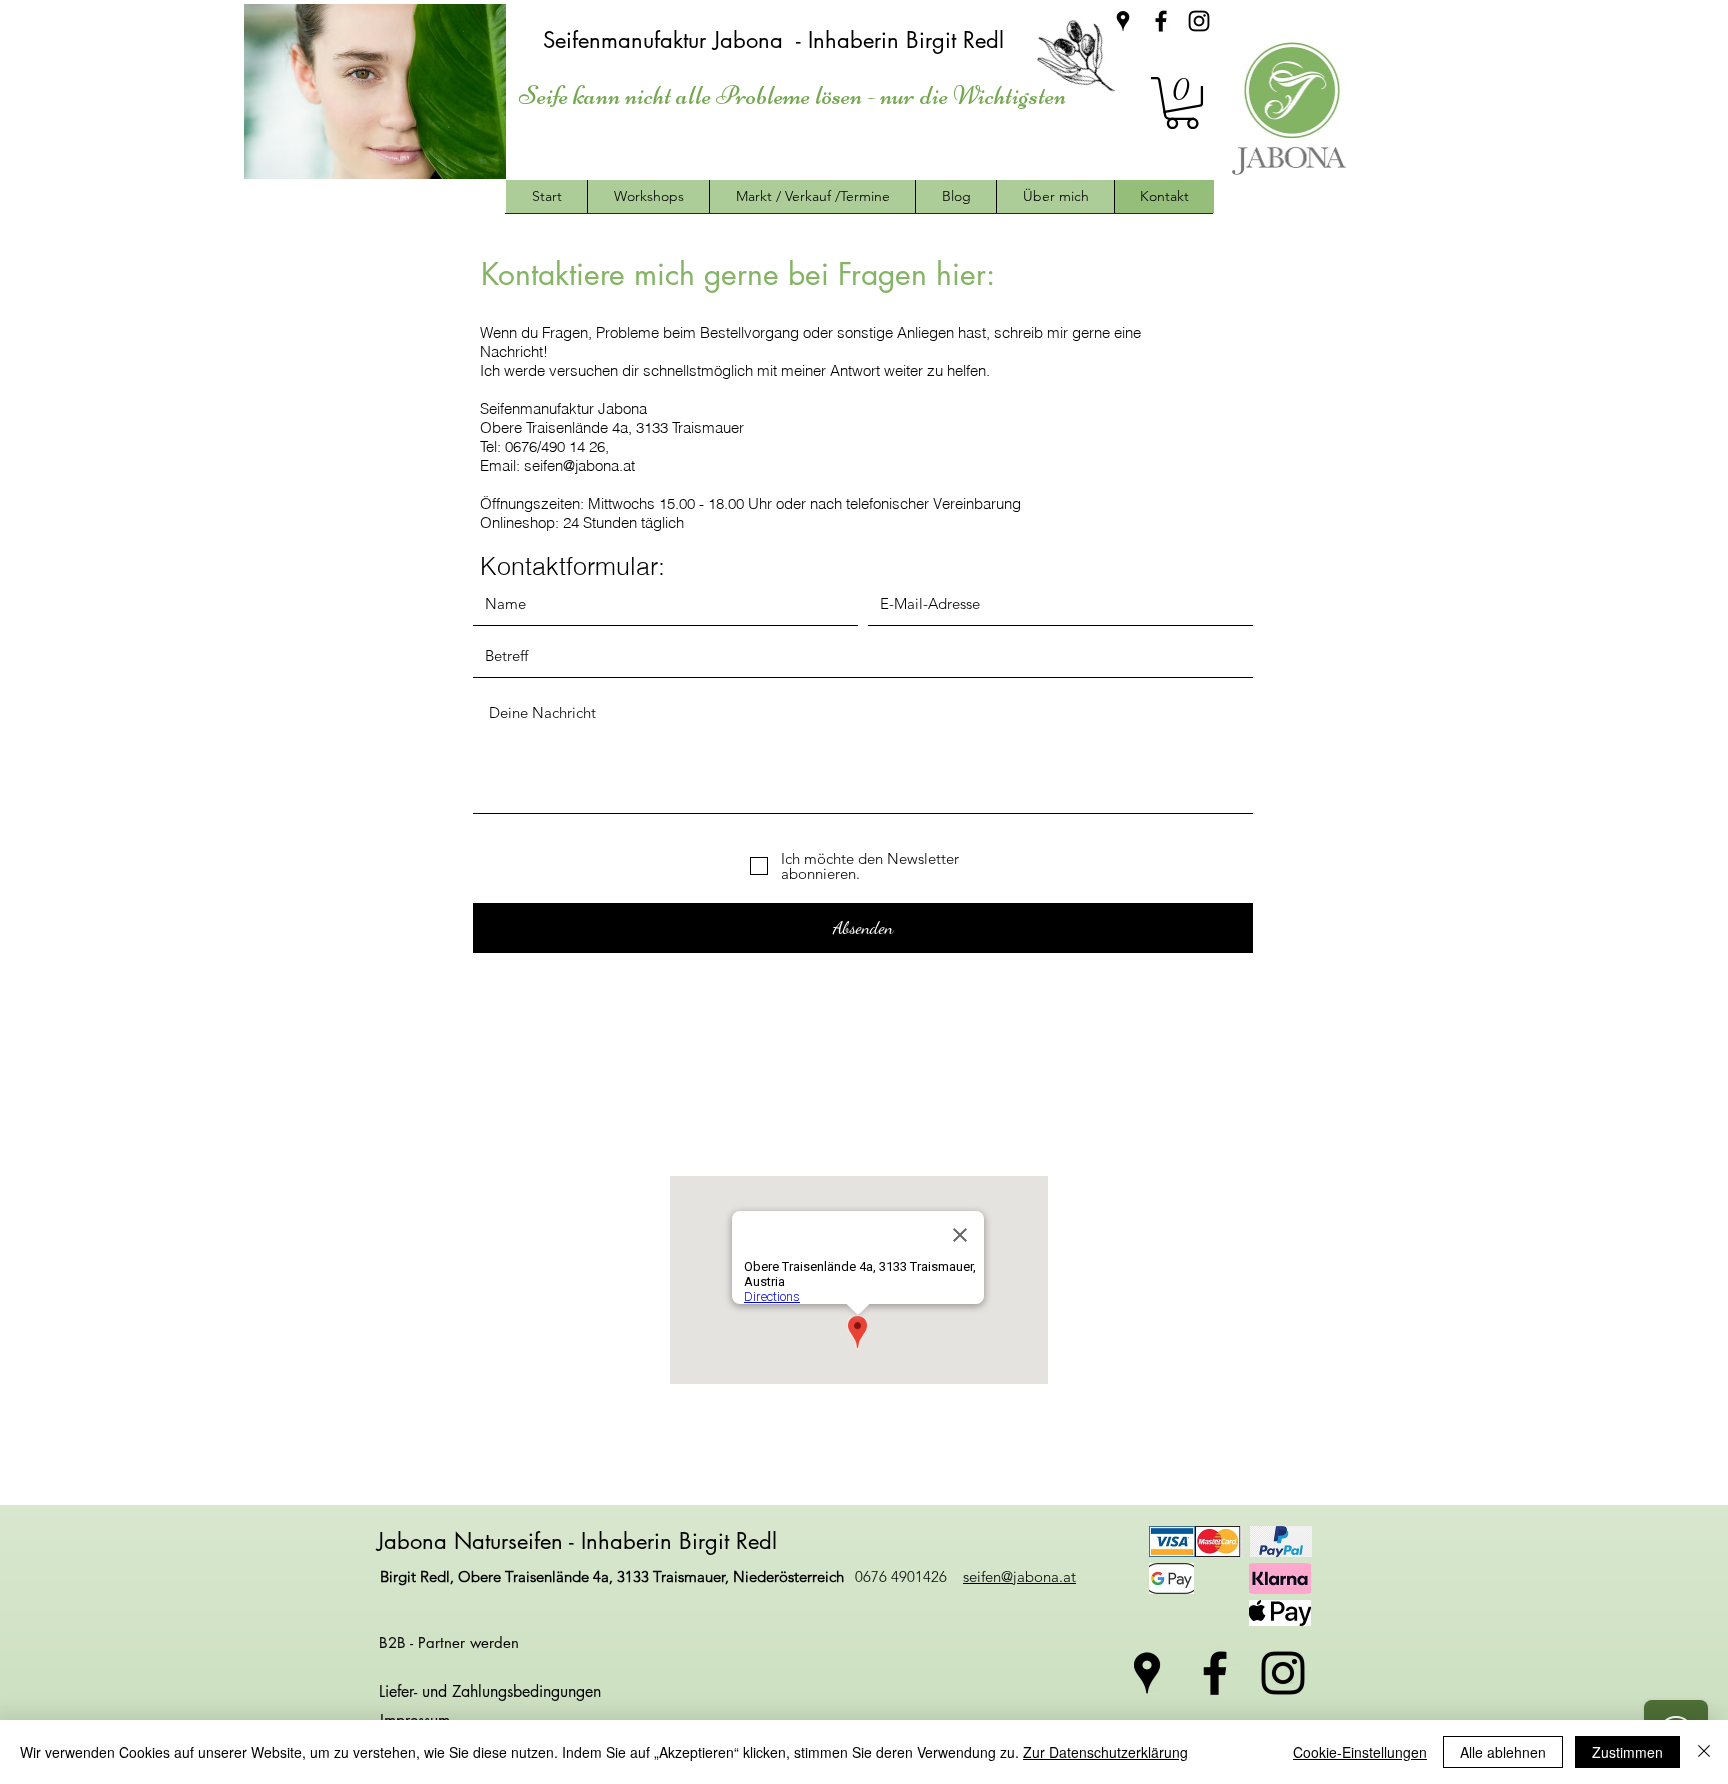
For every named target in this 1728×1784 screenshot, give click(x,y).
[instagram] (1199, 21)
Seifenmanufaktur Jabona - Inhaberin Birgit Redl (777, 40)
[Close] (1704, 1752)
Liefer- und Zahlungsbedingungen (490, 1691)
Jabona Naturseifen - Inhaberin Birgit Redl (580, 1541)
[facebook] (1161, 21)
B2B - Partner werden (449, 1642)
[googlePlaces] (1123, 21)
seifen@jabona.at (579, 465)
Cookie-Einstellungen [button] (1360, 1752)
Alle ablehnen (1503, 1752)
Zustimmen (1627, 1752)
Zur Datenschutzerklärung (1105, 1752)
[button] (1182, 103)
